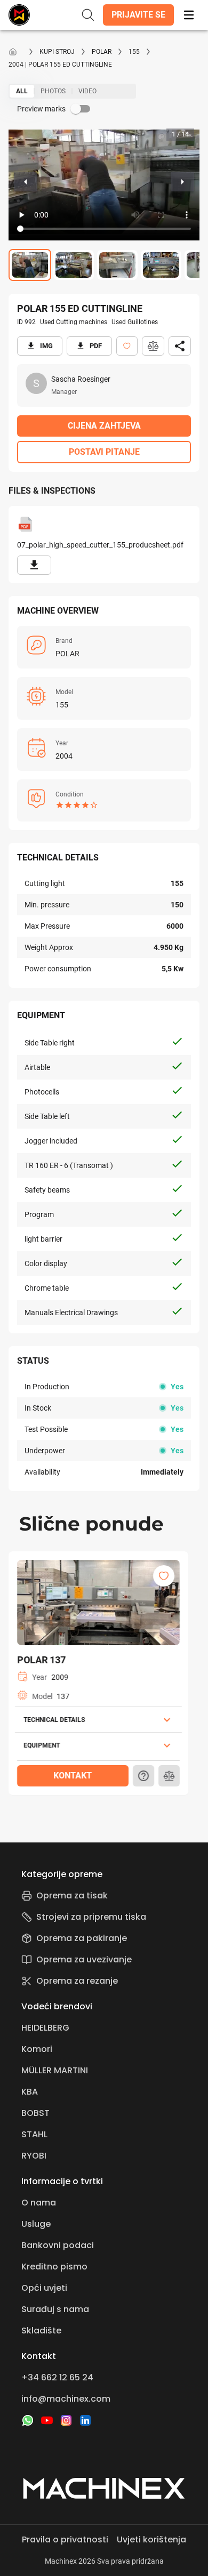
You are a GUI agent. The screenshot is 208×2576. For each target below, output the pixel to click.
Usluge (36, 2224)
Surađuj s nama (55, 2309)
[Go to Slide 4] (161, 265)
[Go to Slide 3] (117, 265)
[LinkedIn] (85, 2420)
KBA (30, 2092)
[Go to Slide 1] (30, 265)
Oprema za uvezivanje (84, 1959)
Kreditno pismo (54, 2267)
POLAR (102, 52)
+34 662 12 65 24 (57, 2377)
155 (134, 52)
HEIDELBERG (45, 2028)
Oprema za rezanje (77, 1981)
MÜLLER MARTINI (55, 2070)
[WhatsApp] (28, 2420)
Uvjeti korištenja (151, 2539)
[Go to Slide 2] (74, 265)
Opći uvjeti (44, 2288)
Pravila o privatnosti (65, 2539)
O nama (39, 2203)
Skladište (41, 2331)
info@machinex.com (66, 2399)
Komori (37, 2049)
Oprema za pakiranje (82, 1938)
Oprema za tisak (72, 1895)
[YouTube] (47, 2420)
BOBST (35, 2113)
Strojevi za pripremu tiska (91, 1917)
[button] (138, 15)
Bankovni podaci (58, 2245)
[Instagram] (66, 2420)
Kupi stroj (57, 52)
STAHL (34, 2134)
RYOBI (34, 2156)
